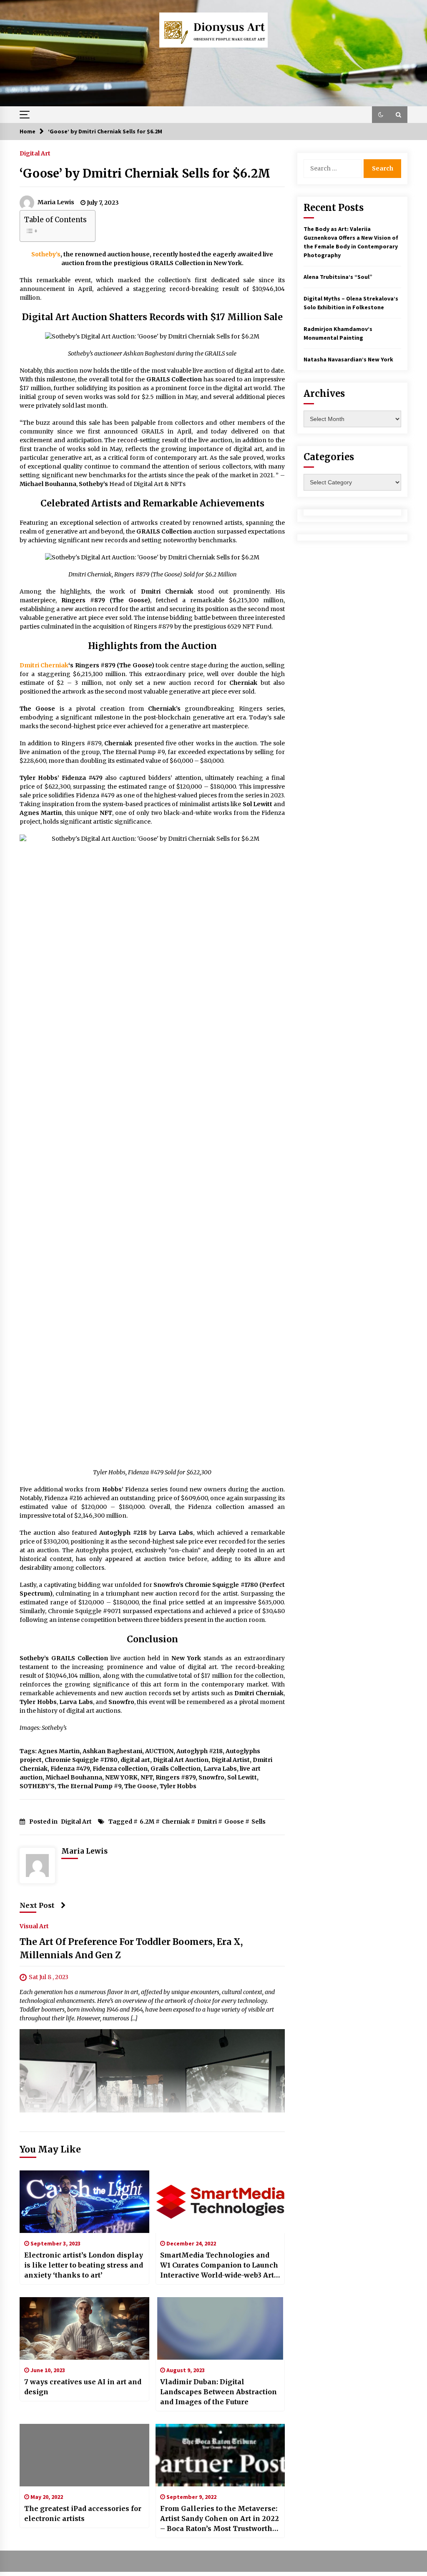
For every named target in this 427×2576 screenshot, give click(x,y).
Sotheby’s (46, 254)
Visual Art (34, 1926)
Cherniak (176, 1822)
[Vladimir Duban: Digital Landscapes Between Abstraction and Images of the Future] (220, 2328)
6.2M (147, 1822)
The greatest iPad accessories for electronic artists (83, 2513)
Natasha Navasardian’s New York (348, 359)
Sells (259, 1822)
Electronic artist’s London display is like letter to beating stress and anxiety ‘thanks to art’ (84, 2265)
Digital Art (35, 153)
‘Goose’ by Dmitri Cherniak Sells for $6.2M (145, 173)
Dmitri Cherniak (44, 665)
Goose (234, 1822)
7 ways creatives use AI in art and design (83, 2387)
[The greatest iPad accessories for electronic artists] (84, 2455)
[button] (381, 115)
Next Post (37, 1905)
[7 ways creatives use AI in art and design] (84, 2328)
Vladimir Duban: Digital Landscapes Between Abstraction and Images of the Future (219, 2392)
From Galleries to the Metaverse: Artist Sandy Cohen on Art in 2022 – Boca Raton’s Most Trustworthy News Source (220, 2519)
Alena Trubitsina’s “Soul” (338, 277)
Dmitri (207, 1822)
